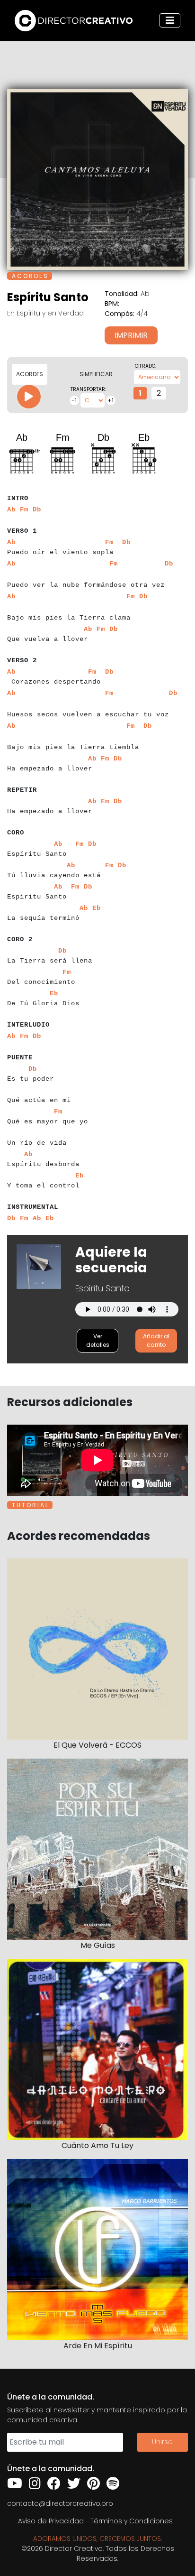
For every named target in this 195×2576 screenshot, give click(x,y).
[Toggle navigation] (170, 20)
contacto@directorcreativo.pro (60, 2503)
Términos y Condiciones (132, 2521)
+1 (111, 400)
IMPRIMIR (131, 335)
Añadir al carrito (156, 1340)
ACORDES (30, 374)
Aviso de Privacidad (51, 2521)
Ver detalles (98, 1340)
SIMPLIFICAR (96, 374)
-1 (74, 400)
